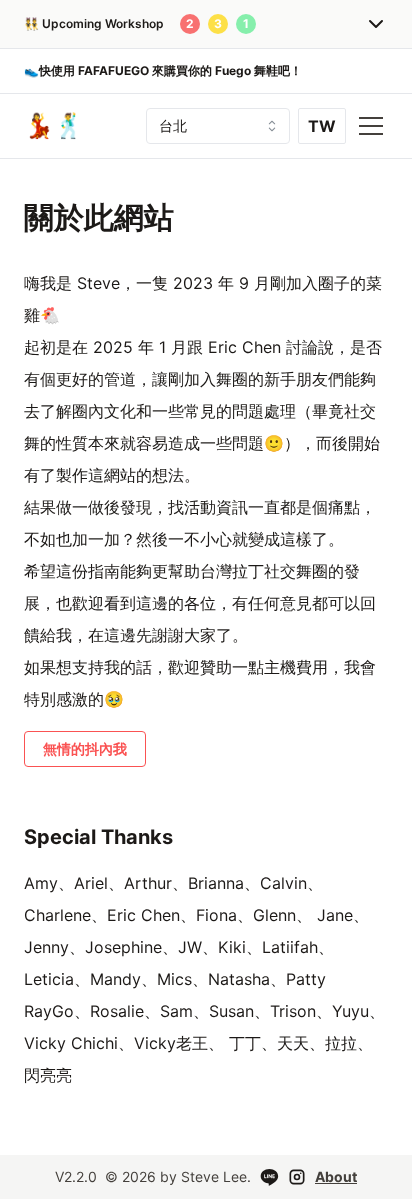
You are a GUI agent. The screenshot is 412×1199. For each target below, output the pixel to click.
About (336, 1176)
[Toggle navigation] (371, 126)
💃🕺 (54, 125)
